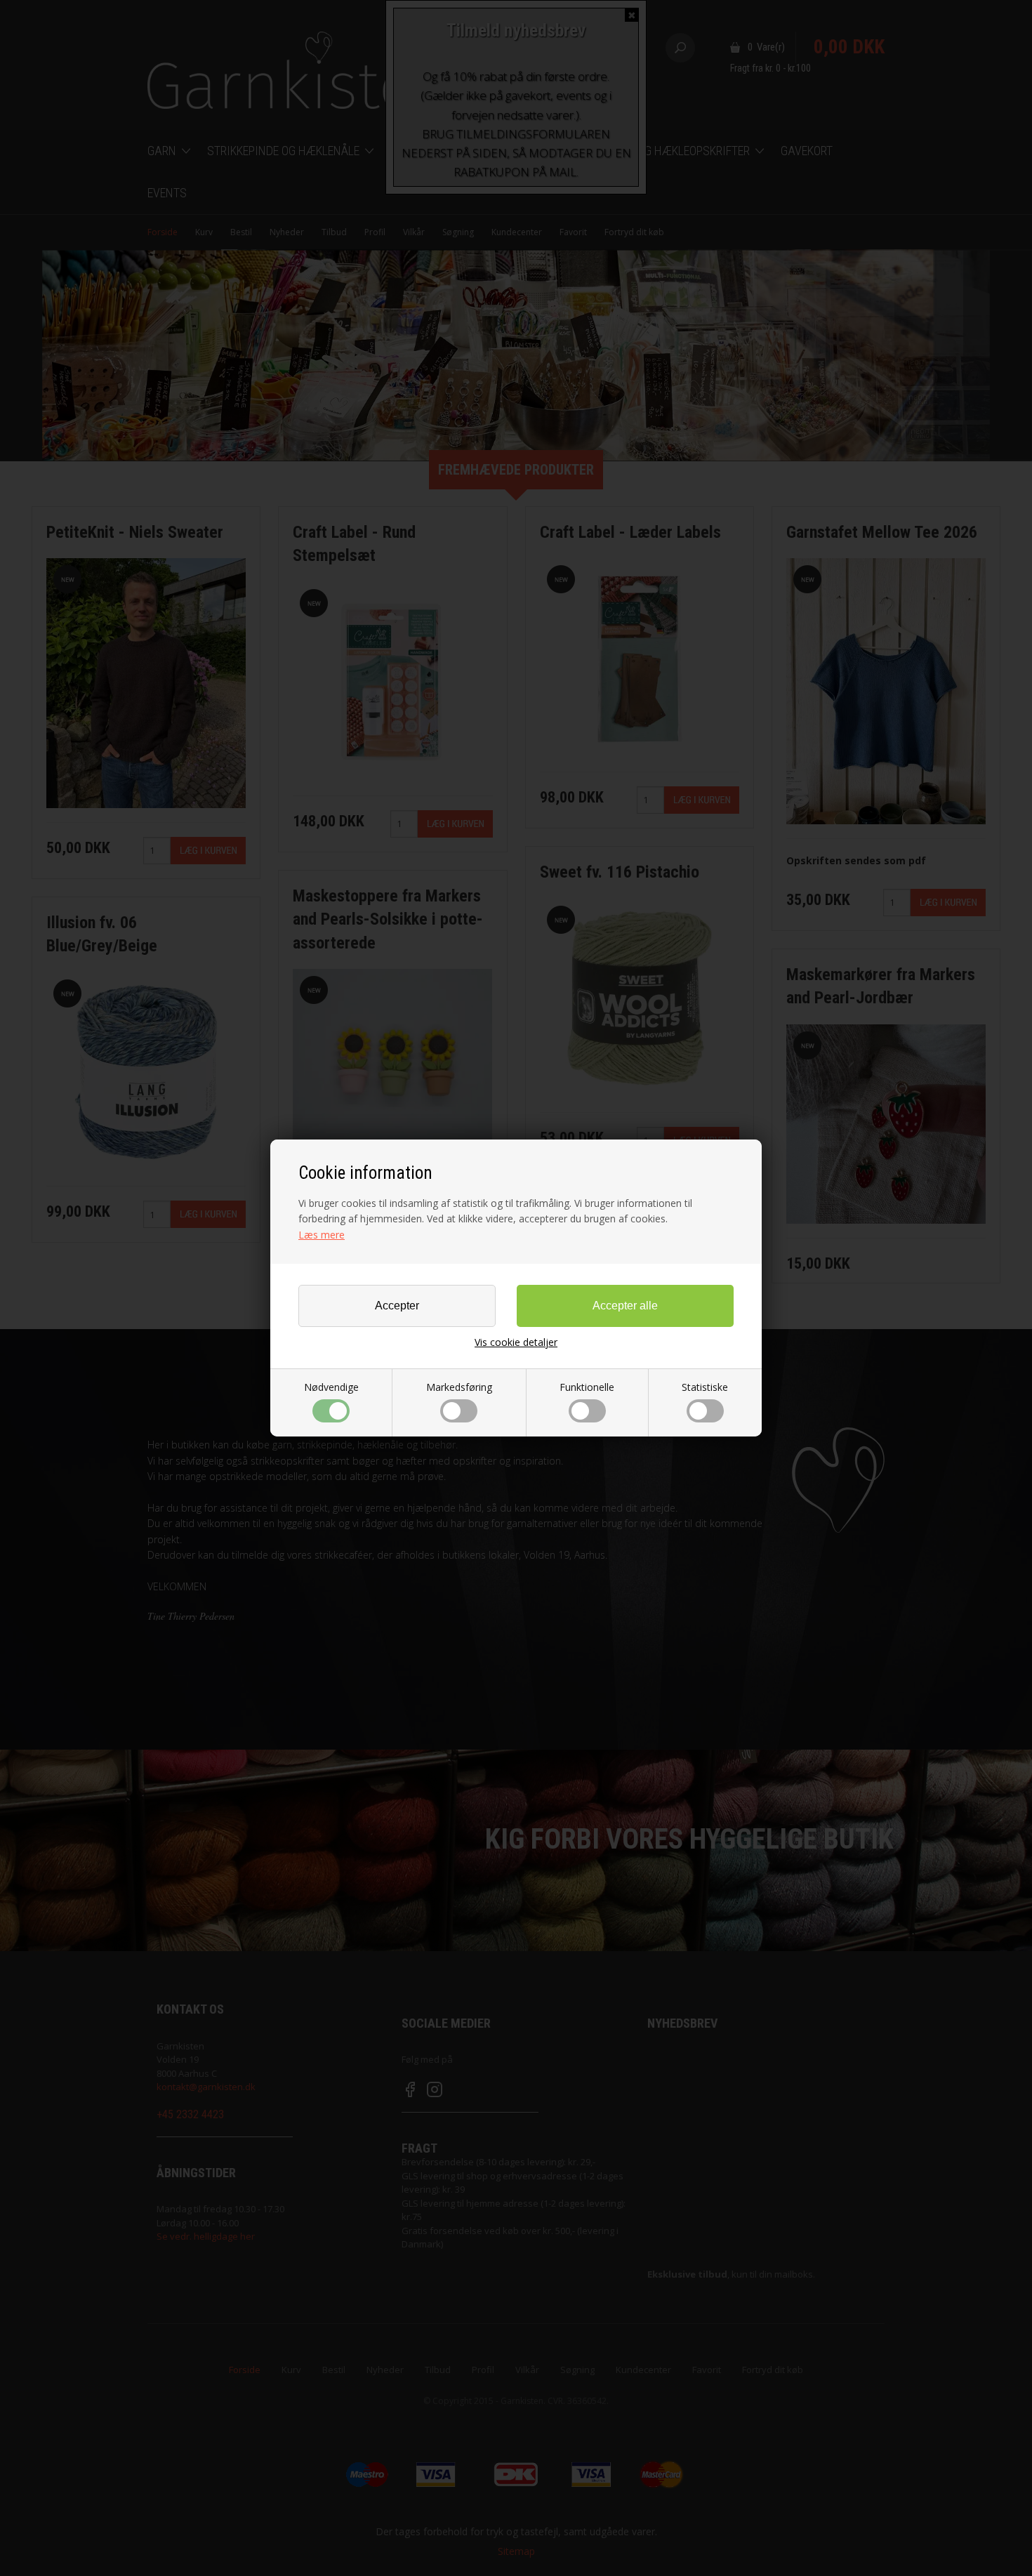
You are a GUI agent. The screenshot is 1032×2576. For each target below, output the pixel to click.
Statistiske (705, 1387)
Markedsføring (459, 1387)
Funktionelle (587, 1387)
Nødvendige (331, 1387)
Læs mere (322, 1235)
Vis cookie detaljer (516, 1342)
